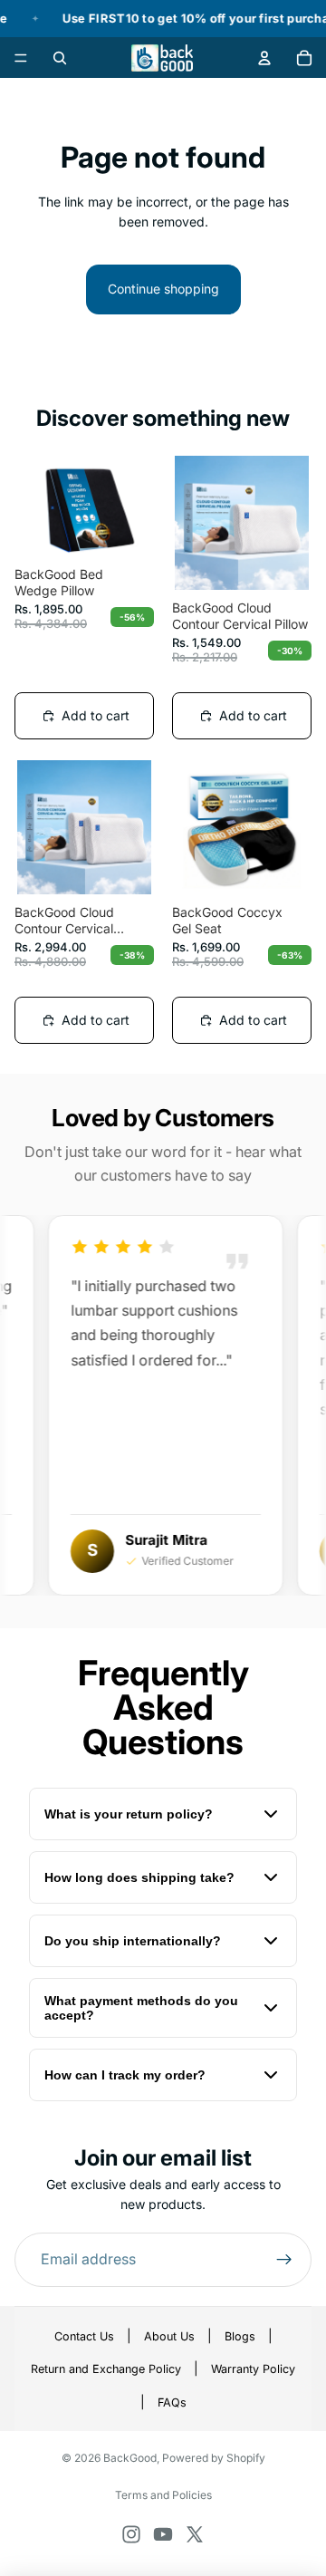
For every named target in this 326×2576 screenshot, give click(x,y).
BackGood (130, 2458)
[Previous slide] (37, 506)
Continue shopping (163, 289)
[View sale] (163, 19)
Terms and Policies (163, 2495)
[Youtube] (163, 2534)
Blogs (240, 2336)
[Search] (60, 58)
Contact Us (84, 2336)
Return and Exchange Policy (106, 2369)
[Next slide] (131, 506)
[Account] (264, 58)
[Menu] (21, 58)
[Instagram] (131, 2534)
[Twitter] (195, 2534)
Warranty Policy (253, 2369)
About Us (169, 2336)
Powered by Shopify (214, 2458)
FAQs (172, 2402)
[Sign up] (284, 2260)
